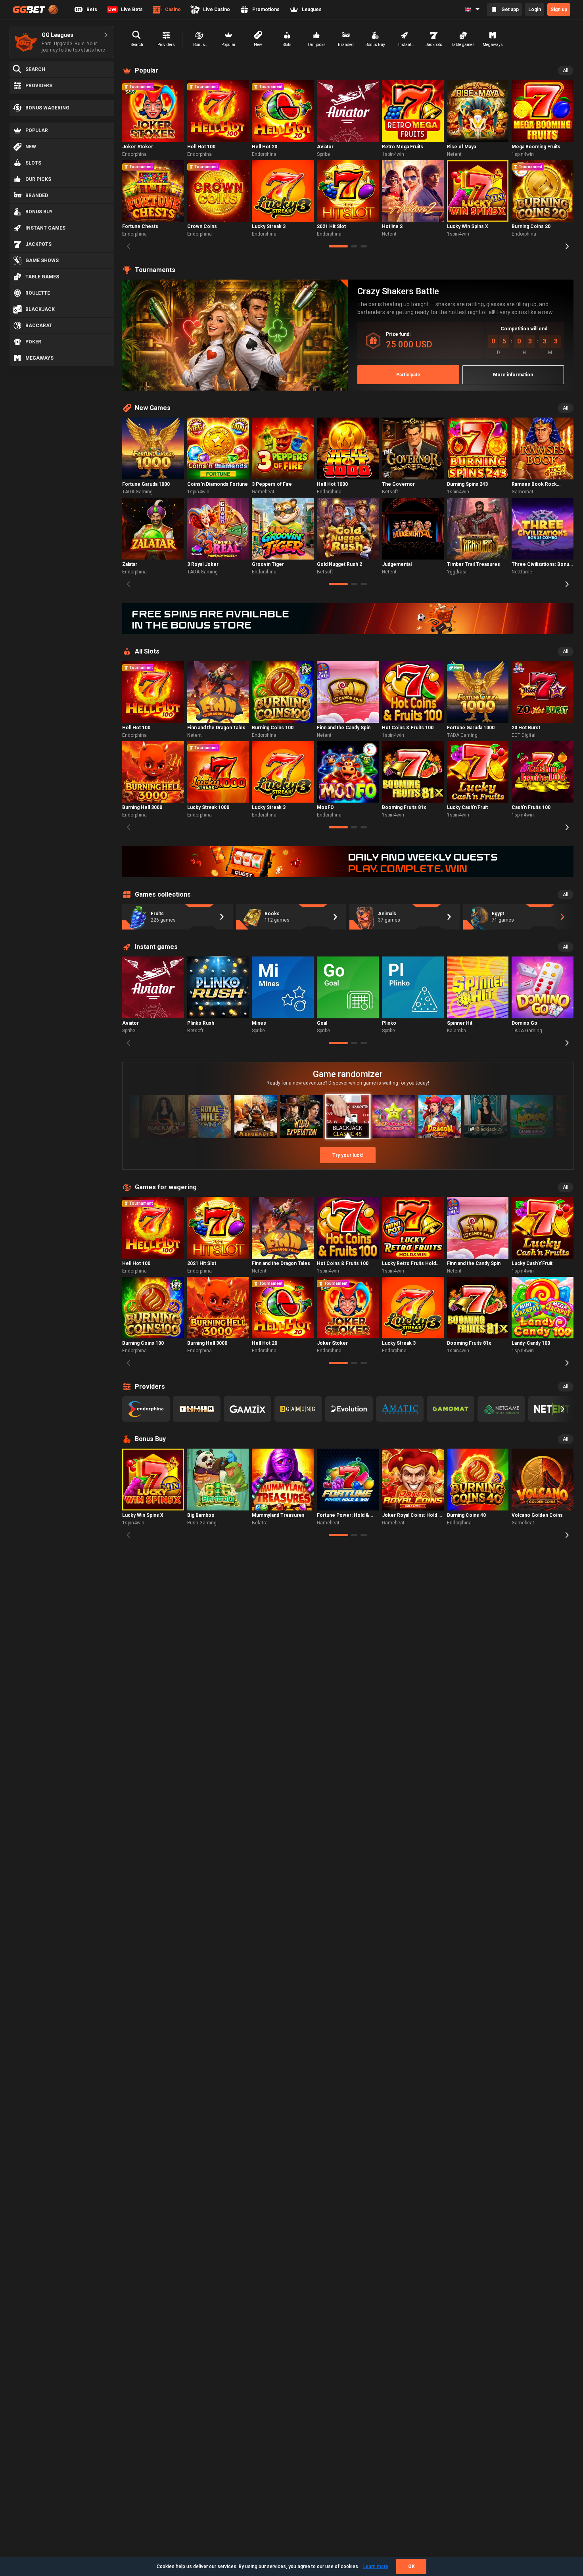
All (566, 71)
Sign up (559, 10)
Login (535, 10)
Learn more (376, 2566)
